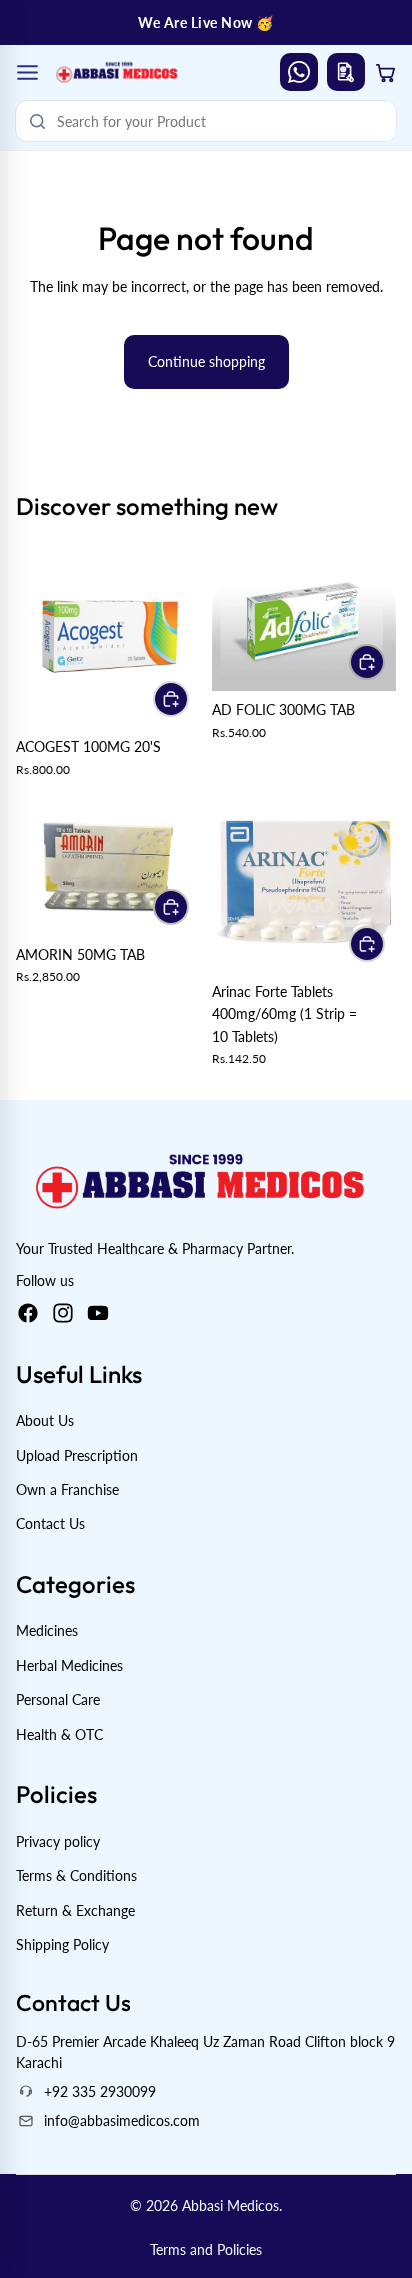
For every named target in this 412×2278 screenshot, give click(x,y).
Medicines (47, 1631)
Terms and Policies (206, 2249)
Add (188, 698)
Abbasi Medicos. (232, 2205)
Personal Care (58, 1699)
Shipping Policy (62, 1944)
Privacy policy (58, 1841)
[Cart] (385, 72)
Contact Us (50, 1523)
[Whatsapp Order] (299, 72)
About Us (45, 1420)
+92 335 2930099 (100, 2091)
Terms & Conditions (76, 1875)
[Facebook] (28, 1313)
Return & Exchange (75, 1910)
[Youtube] (98, 1313)
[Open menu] (27, 72)
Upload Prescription (77, 1455)
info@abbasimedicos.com (122, 2120)
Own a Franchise (67, 1489)
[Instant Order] (346, 72)
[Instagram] (63, 1313)
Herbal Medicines (69, 1665)
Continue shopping (206, 361)
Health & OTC (59, 1734)
